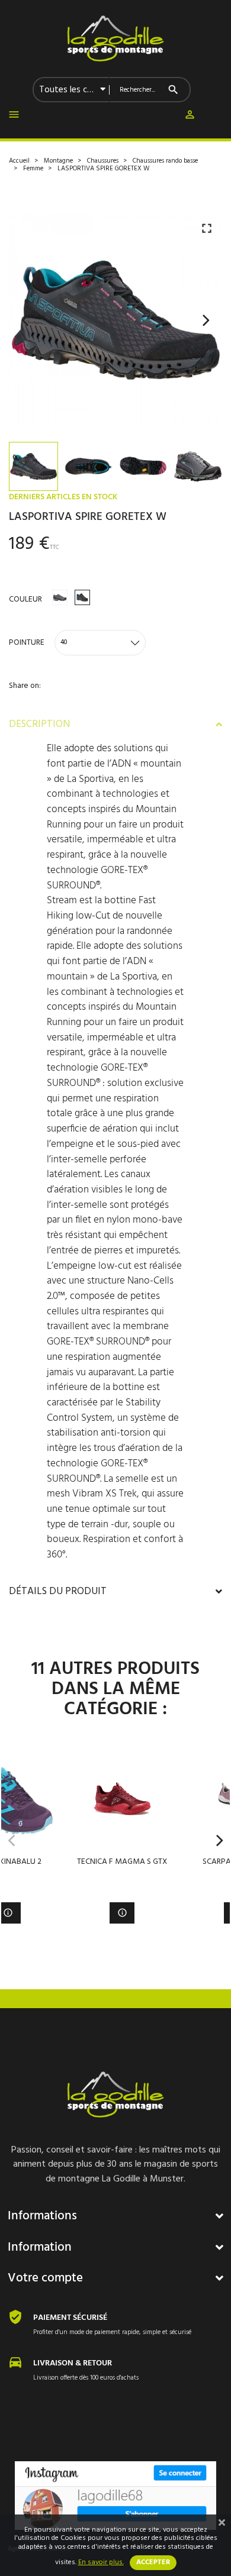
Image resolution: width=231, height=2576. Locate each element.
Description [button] (39, 725)
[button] (190, 117)
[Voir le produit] (122, 1913)
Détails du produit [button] (58, 1592)
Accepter (153, 2562)
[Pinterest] (65, 704)
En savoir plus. (101, 2562)
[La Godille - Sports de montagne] (115, 38)
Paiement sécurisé (70, 2318)
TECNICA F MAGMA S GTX (122, 1862)
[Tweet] (39, 704)
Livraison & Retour (73, 2363)
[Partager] (13, 704)
